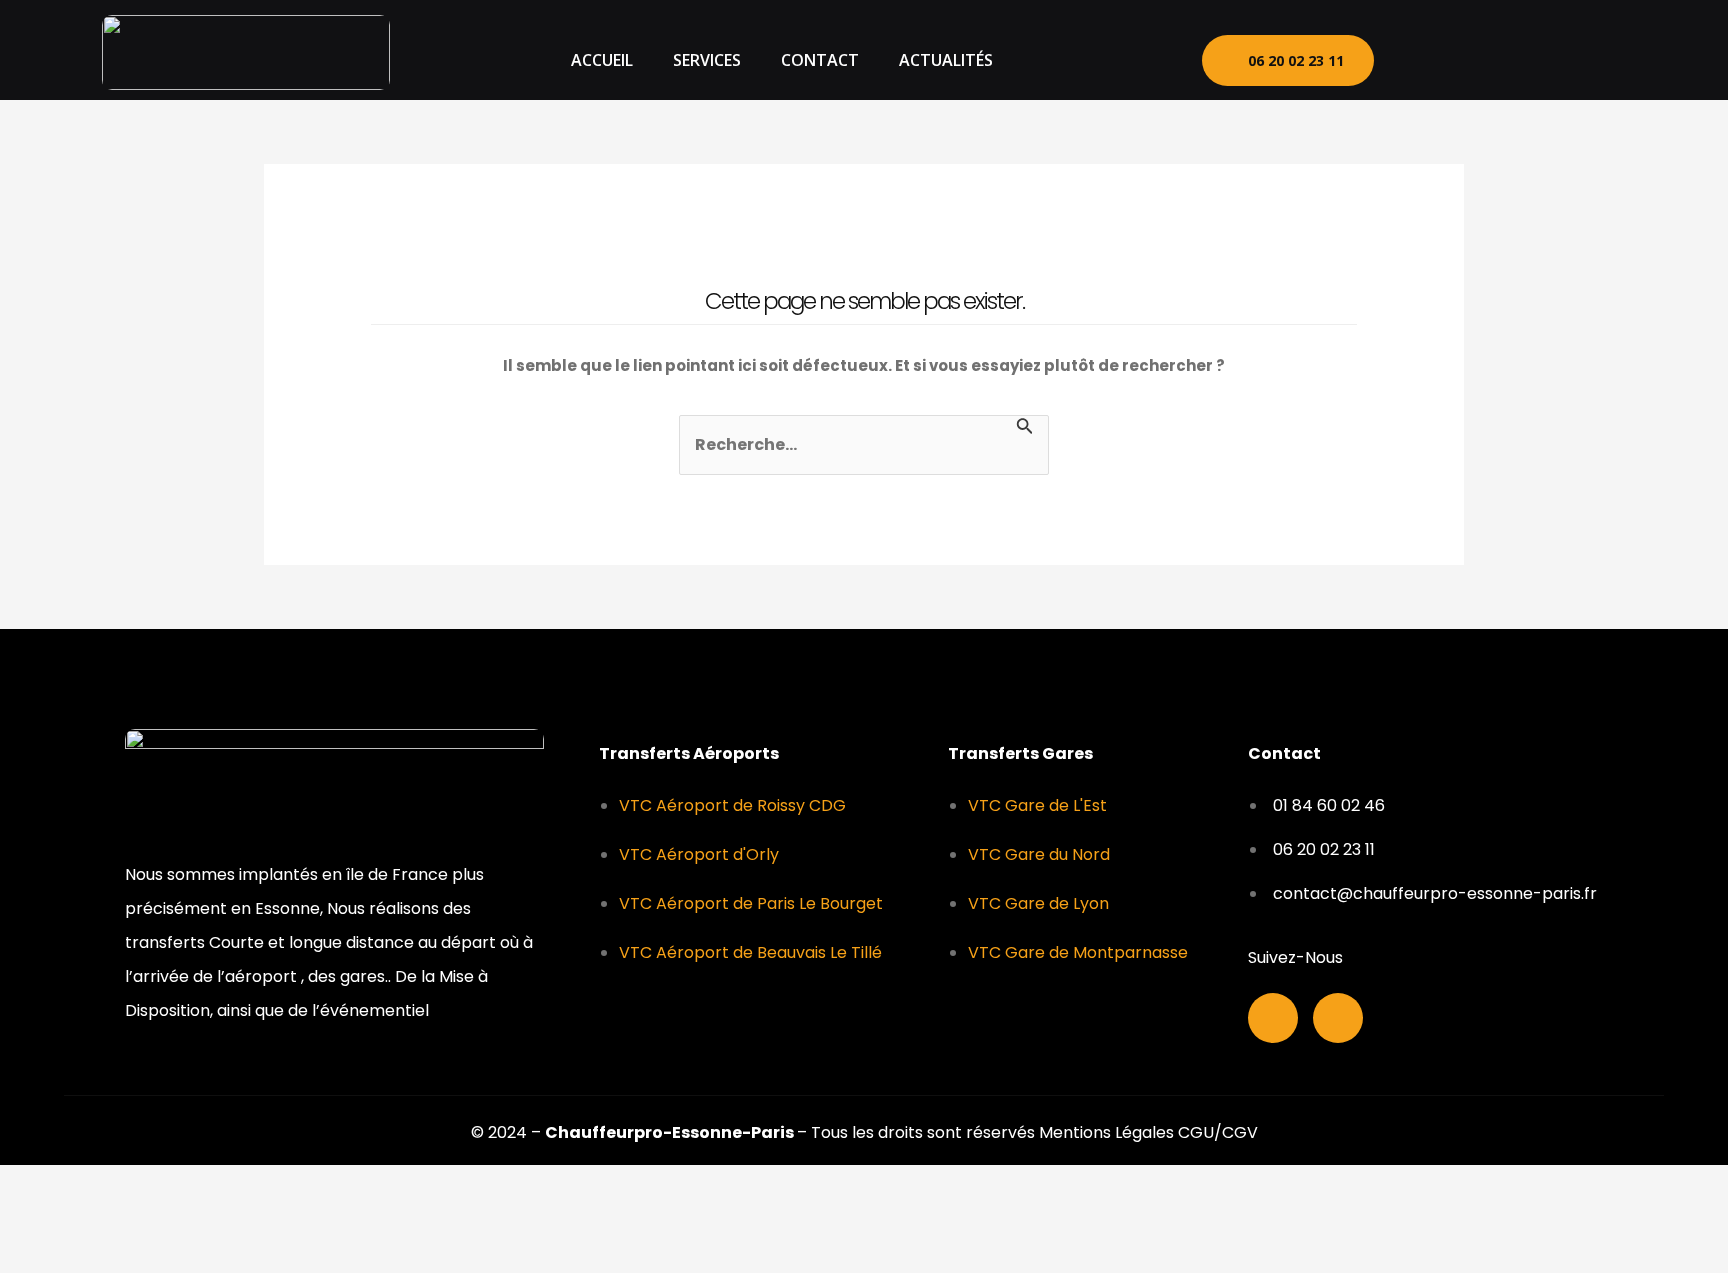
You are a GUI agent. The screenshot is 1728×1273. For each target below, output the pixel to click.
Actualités (946, 60)
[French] (1536, 58)
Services (707, 60)
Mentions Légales (1108, 1132)
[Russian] (1588, 58)
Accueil (602, 60)
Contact (820, 60)
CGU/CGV (1218, 1132)
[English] (1562, 58)
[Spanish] (1614, 58)
